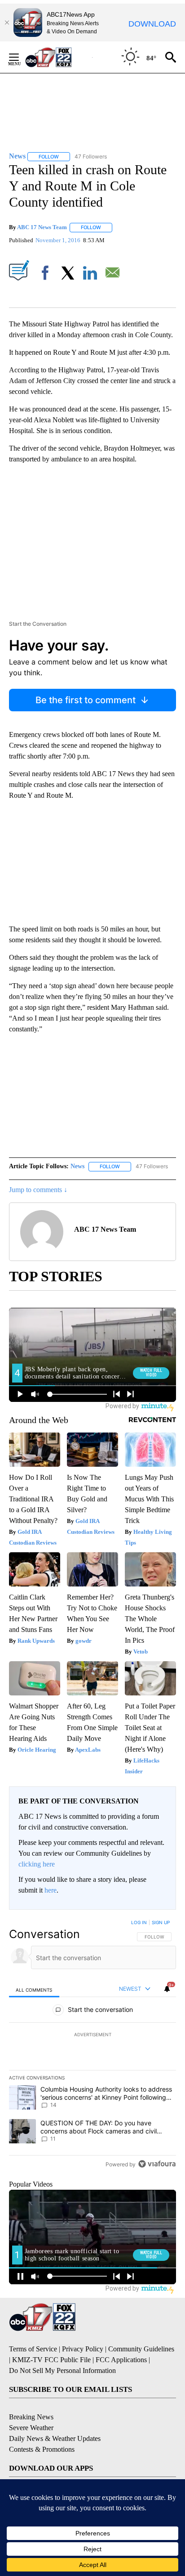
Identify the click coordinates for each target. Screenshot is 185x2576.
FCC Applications (121, 2360)
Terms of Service (33, 2349)
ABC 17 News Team (42, 227)
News (77, 1166)
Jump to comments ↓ (38, 1190)
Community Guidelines (141, 2349)
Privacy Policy (83, 2349)
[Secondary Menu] (21, 57)
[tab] (34, 1989)
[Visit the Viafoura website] (157, 2164)
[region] (92, 2045)
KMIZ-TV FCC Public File (51, 2360)
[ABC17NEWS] (59, 57)
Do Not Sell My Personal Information (62, 2370)
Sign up (161, 1922)
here (51, 1890)
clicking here (37, 1864)
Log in (139, 1922)
